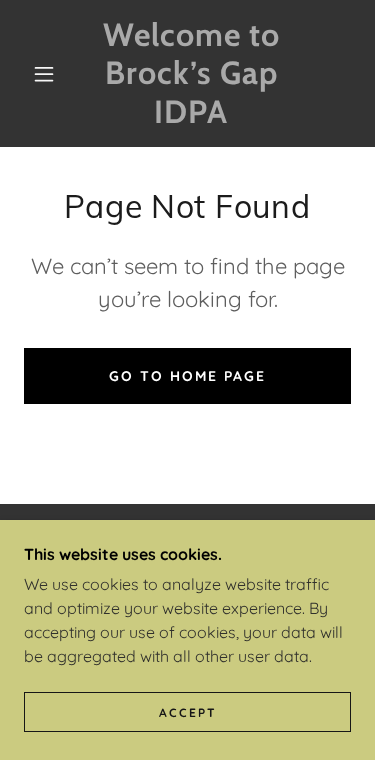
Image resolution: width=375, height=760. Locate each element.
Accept (188, 712)
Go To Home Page (187, 376)
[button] (44, 74)
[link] (191, 73)
